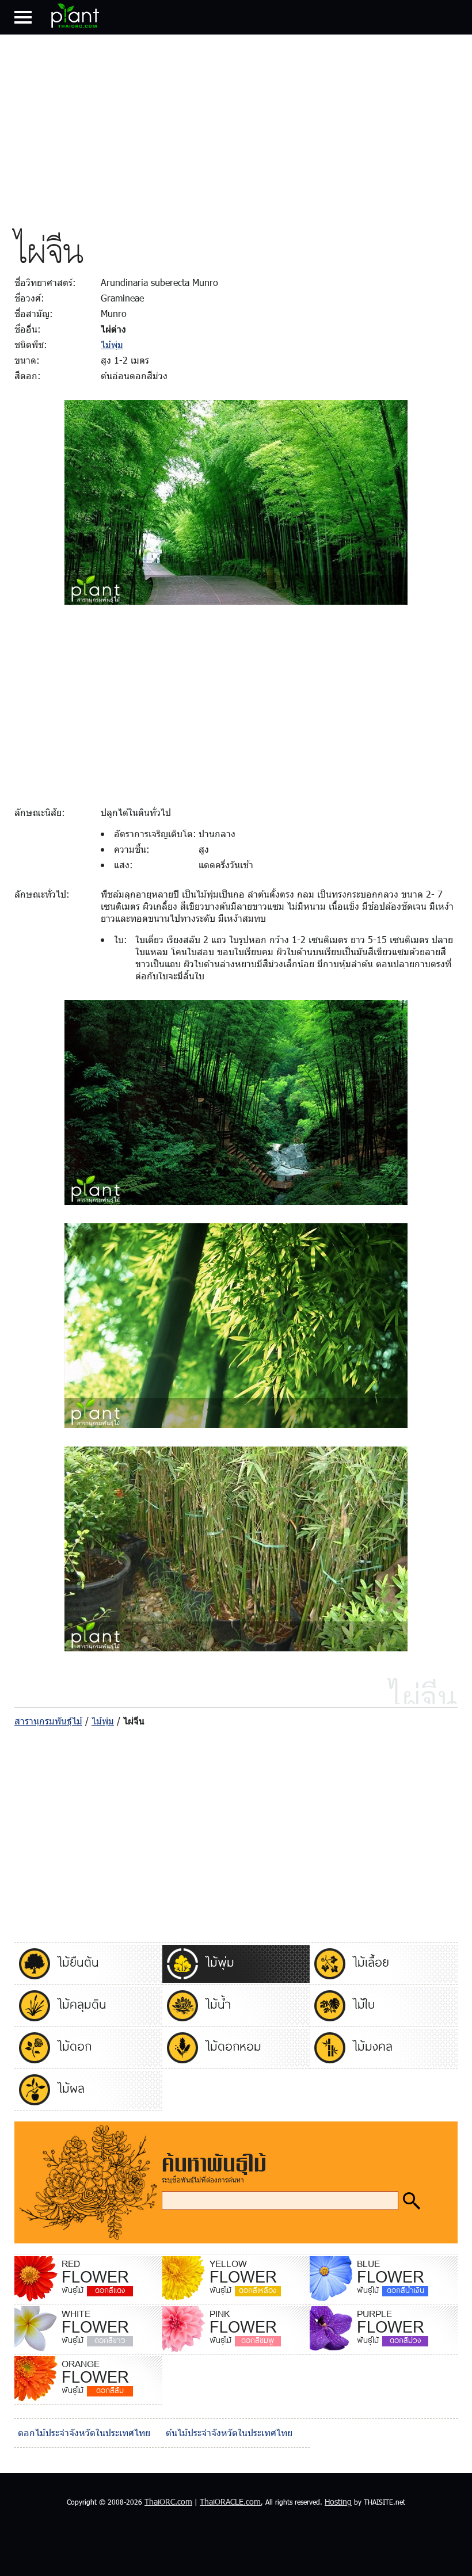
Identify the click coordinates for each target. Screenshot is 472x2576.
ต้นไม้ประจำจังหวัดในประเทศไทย (229, 2432)
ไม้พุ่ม (112, 344)
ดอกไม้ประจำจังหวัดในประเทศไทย (84, 2432)
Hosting (338, 2501)
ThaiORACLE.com (230, 2501)
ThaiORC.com (168, 2501)
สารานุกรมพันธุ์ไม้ (48, 1721)
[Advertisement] (236, 129)
